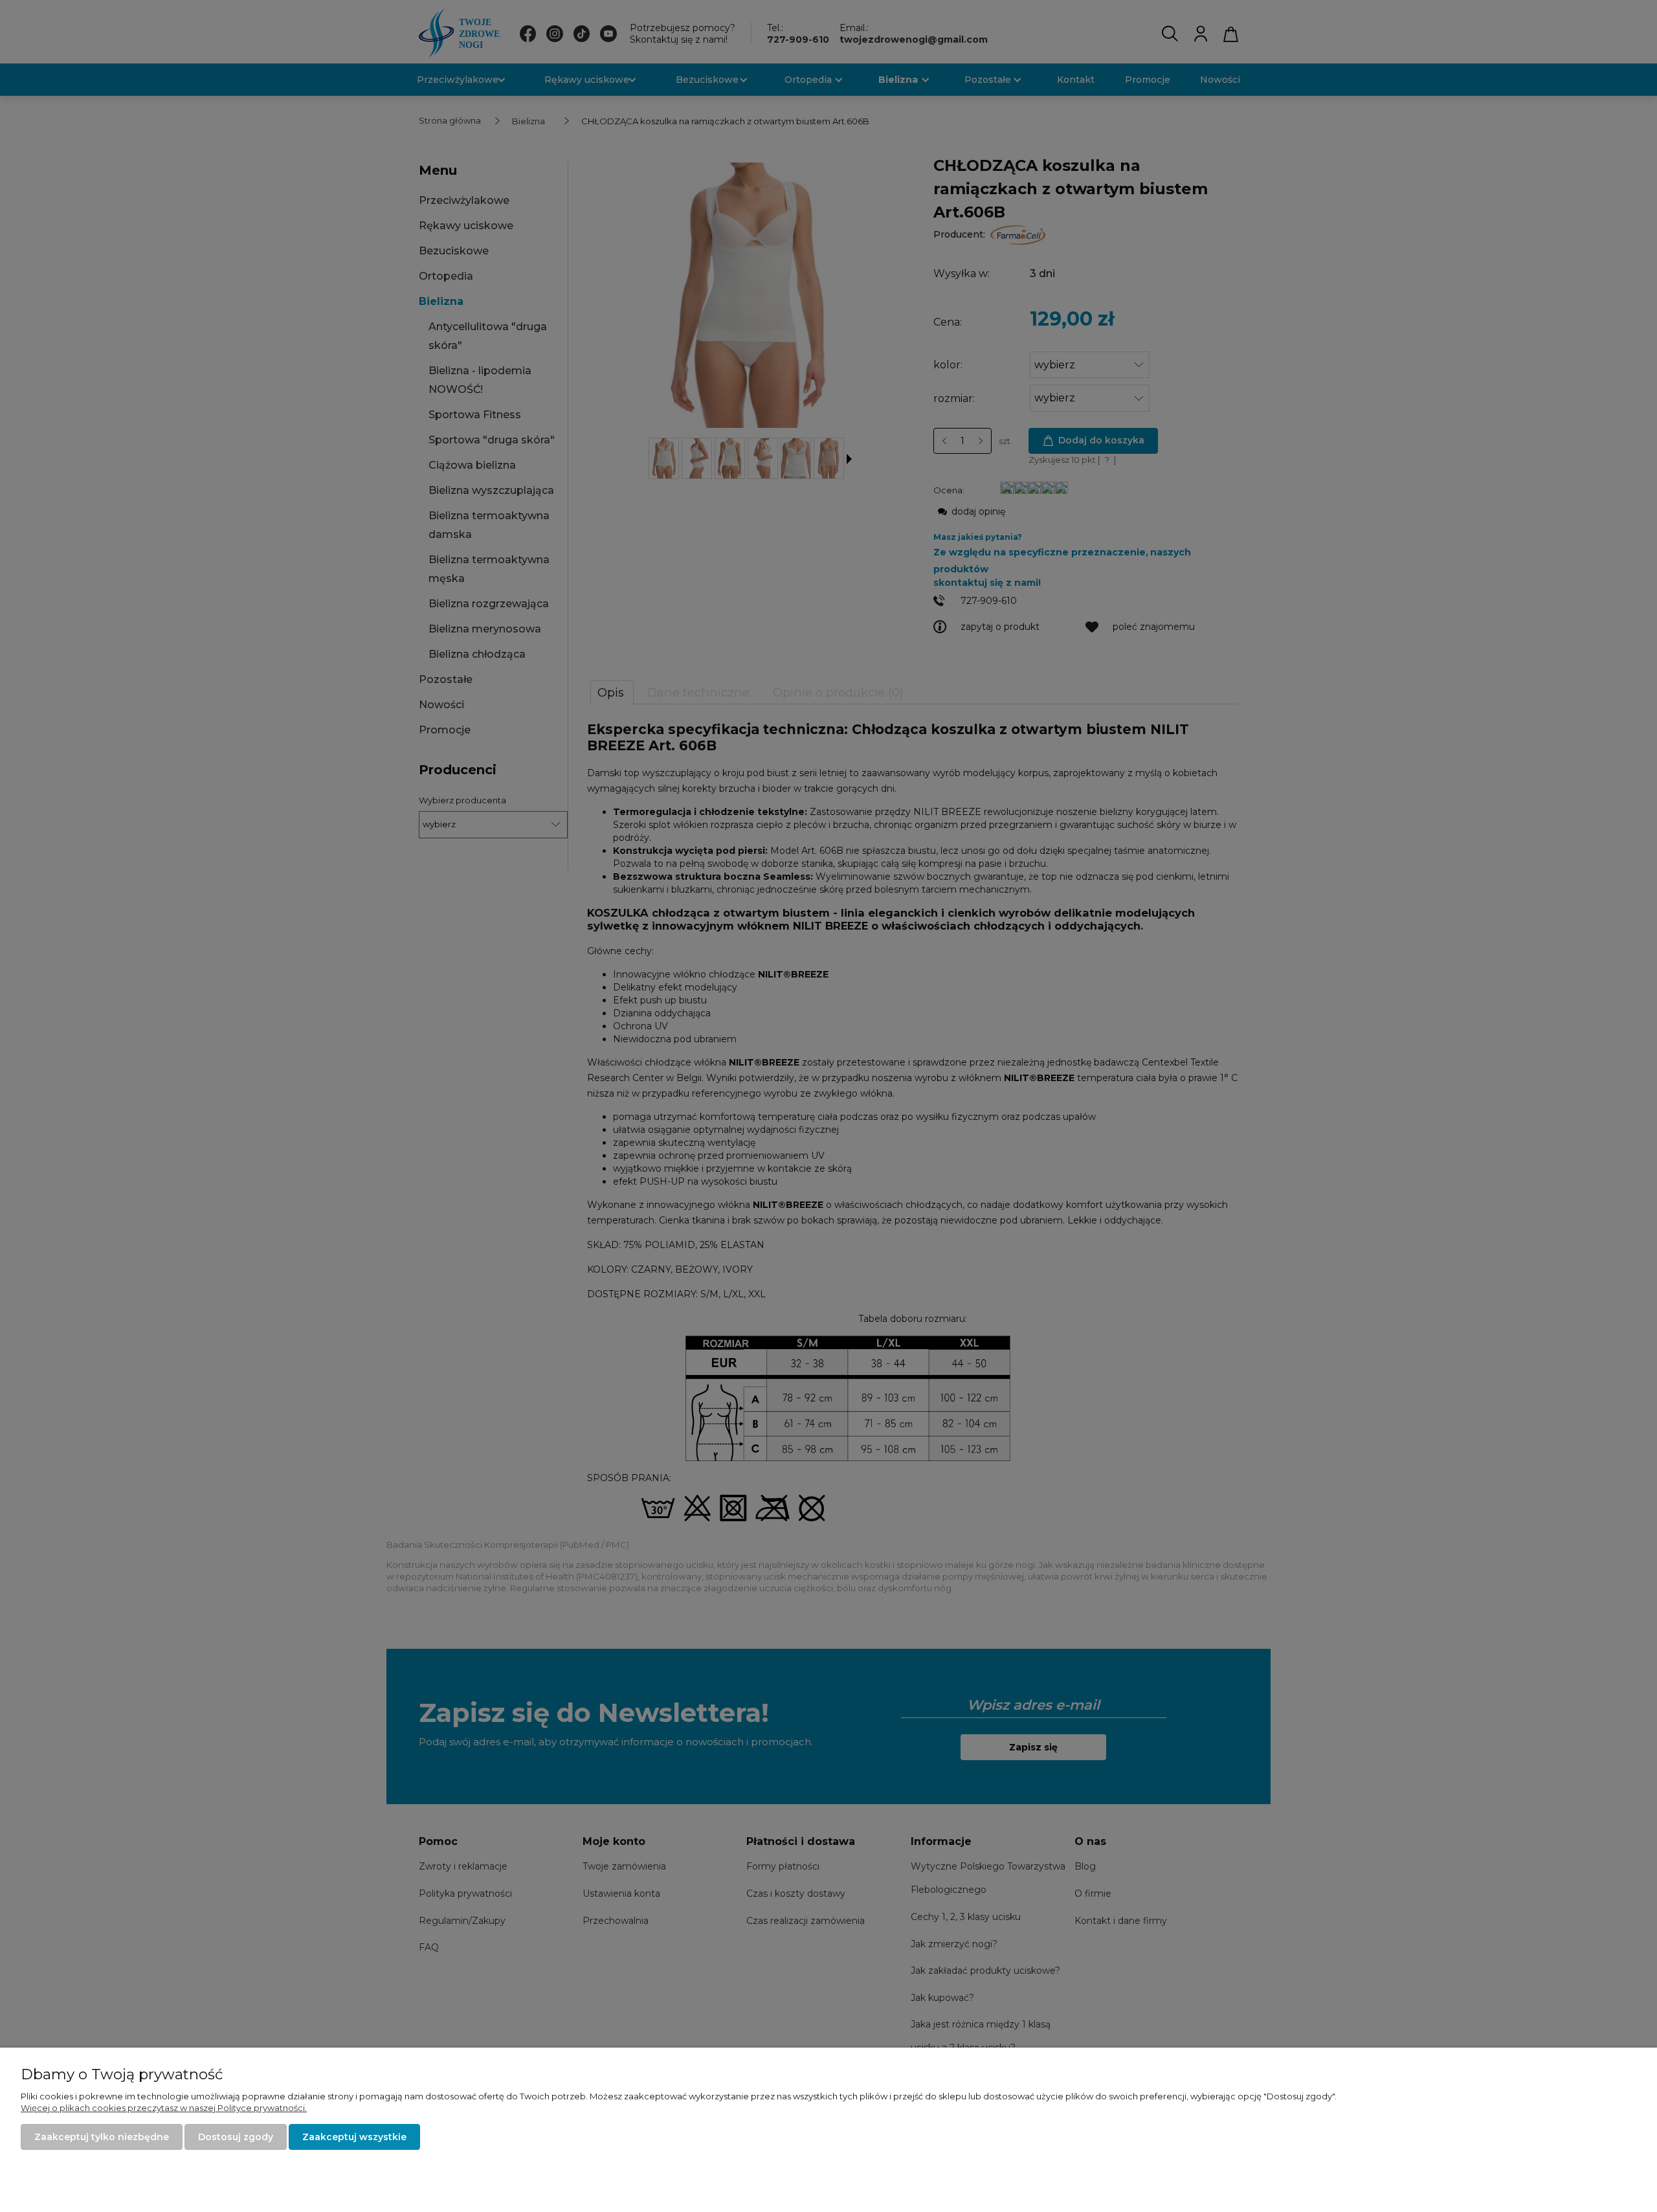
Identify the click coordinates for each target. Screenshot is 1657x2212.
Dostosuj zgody (236, 2137)
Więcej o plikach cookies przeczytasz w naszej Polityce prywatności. (164, 2108)
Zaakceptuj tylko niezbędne (102, 2137)
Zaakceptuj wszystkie (354, 2137)
